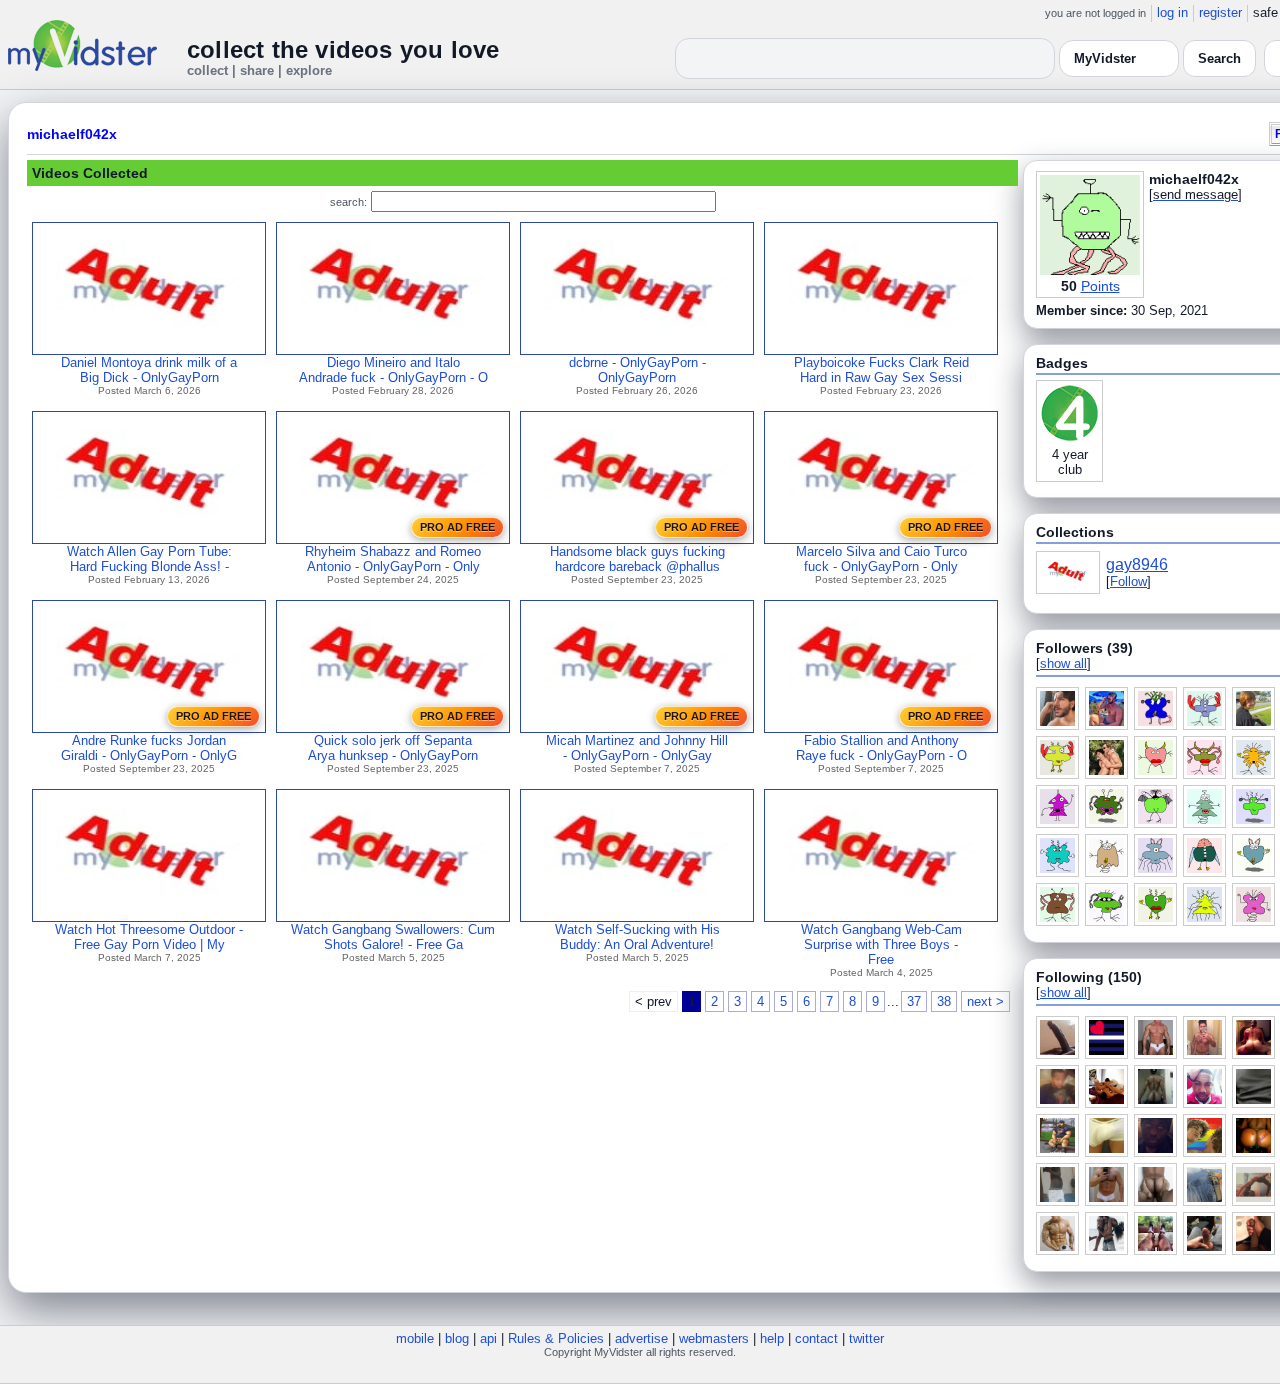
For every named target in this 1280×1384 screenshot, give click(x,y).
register (1220, 12)
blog (457, 1338)
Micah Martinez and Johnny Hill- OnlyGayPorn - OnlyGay (637, 748)
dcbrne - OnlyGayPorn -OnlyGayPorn (637, 370)
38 (944, 1001)
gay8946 (1137, 564)
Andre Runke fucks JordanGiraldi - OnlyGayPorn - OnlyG (149, 748)
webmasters (714, 1338)
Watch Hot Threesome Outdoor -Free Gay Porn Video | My (149, 937)
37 (914, 1001)
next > (985, 1001)
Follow (1128, 581)
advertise (641, 1338)
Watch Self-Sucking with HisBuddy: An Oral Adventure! (637, 937)
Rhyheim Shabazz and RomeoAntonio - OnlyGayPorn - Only (393, 559)
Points (1100, 286)
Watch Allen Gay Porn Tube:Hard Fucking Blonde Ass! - (149, 559)
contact (816, 1338)
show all (1063, 663)
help (772, 1338)
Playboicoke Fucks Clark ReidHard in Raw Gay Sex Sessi (881, 370)
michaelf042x (72, 134)
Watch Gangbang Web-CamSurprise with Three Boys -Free (881, 944)
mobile (415, 1338)
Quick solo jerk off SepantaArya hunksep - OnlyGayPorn (393, 748)
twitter (866, 1338)
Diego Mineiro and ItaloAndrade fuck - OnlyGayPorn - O (393, 370)
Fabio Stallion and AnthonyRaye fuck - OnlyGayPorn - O (881, 748)
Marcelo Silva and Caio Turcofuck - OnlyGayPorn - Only (881, 559)
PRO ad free (457, 527)
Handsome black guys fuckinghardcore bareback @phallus (637, 559)
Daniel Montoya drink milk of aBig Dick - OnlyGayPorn (149, 370)
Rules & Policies (556, 1338)
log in (1172, 12)
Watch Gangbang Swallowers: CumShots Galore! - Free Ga (393, 937)
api (488, 1338)
